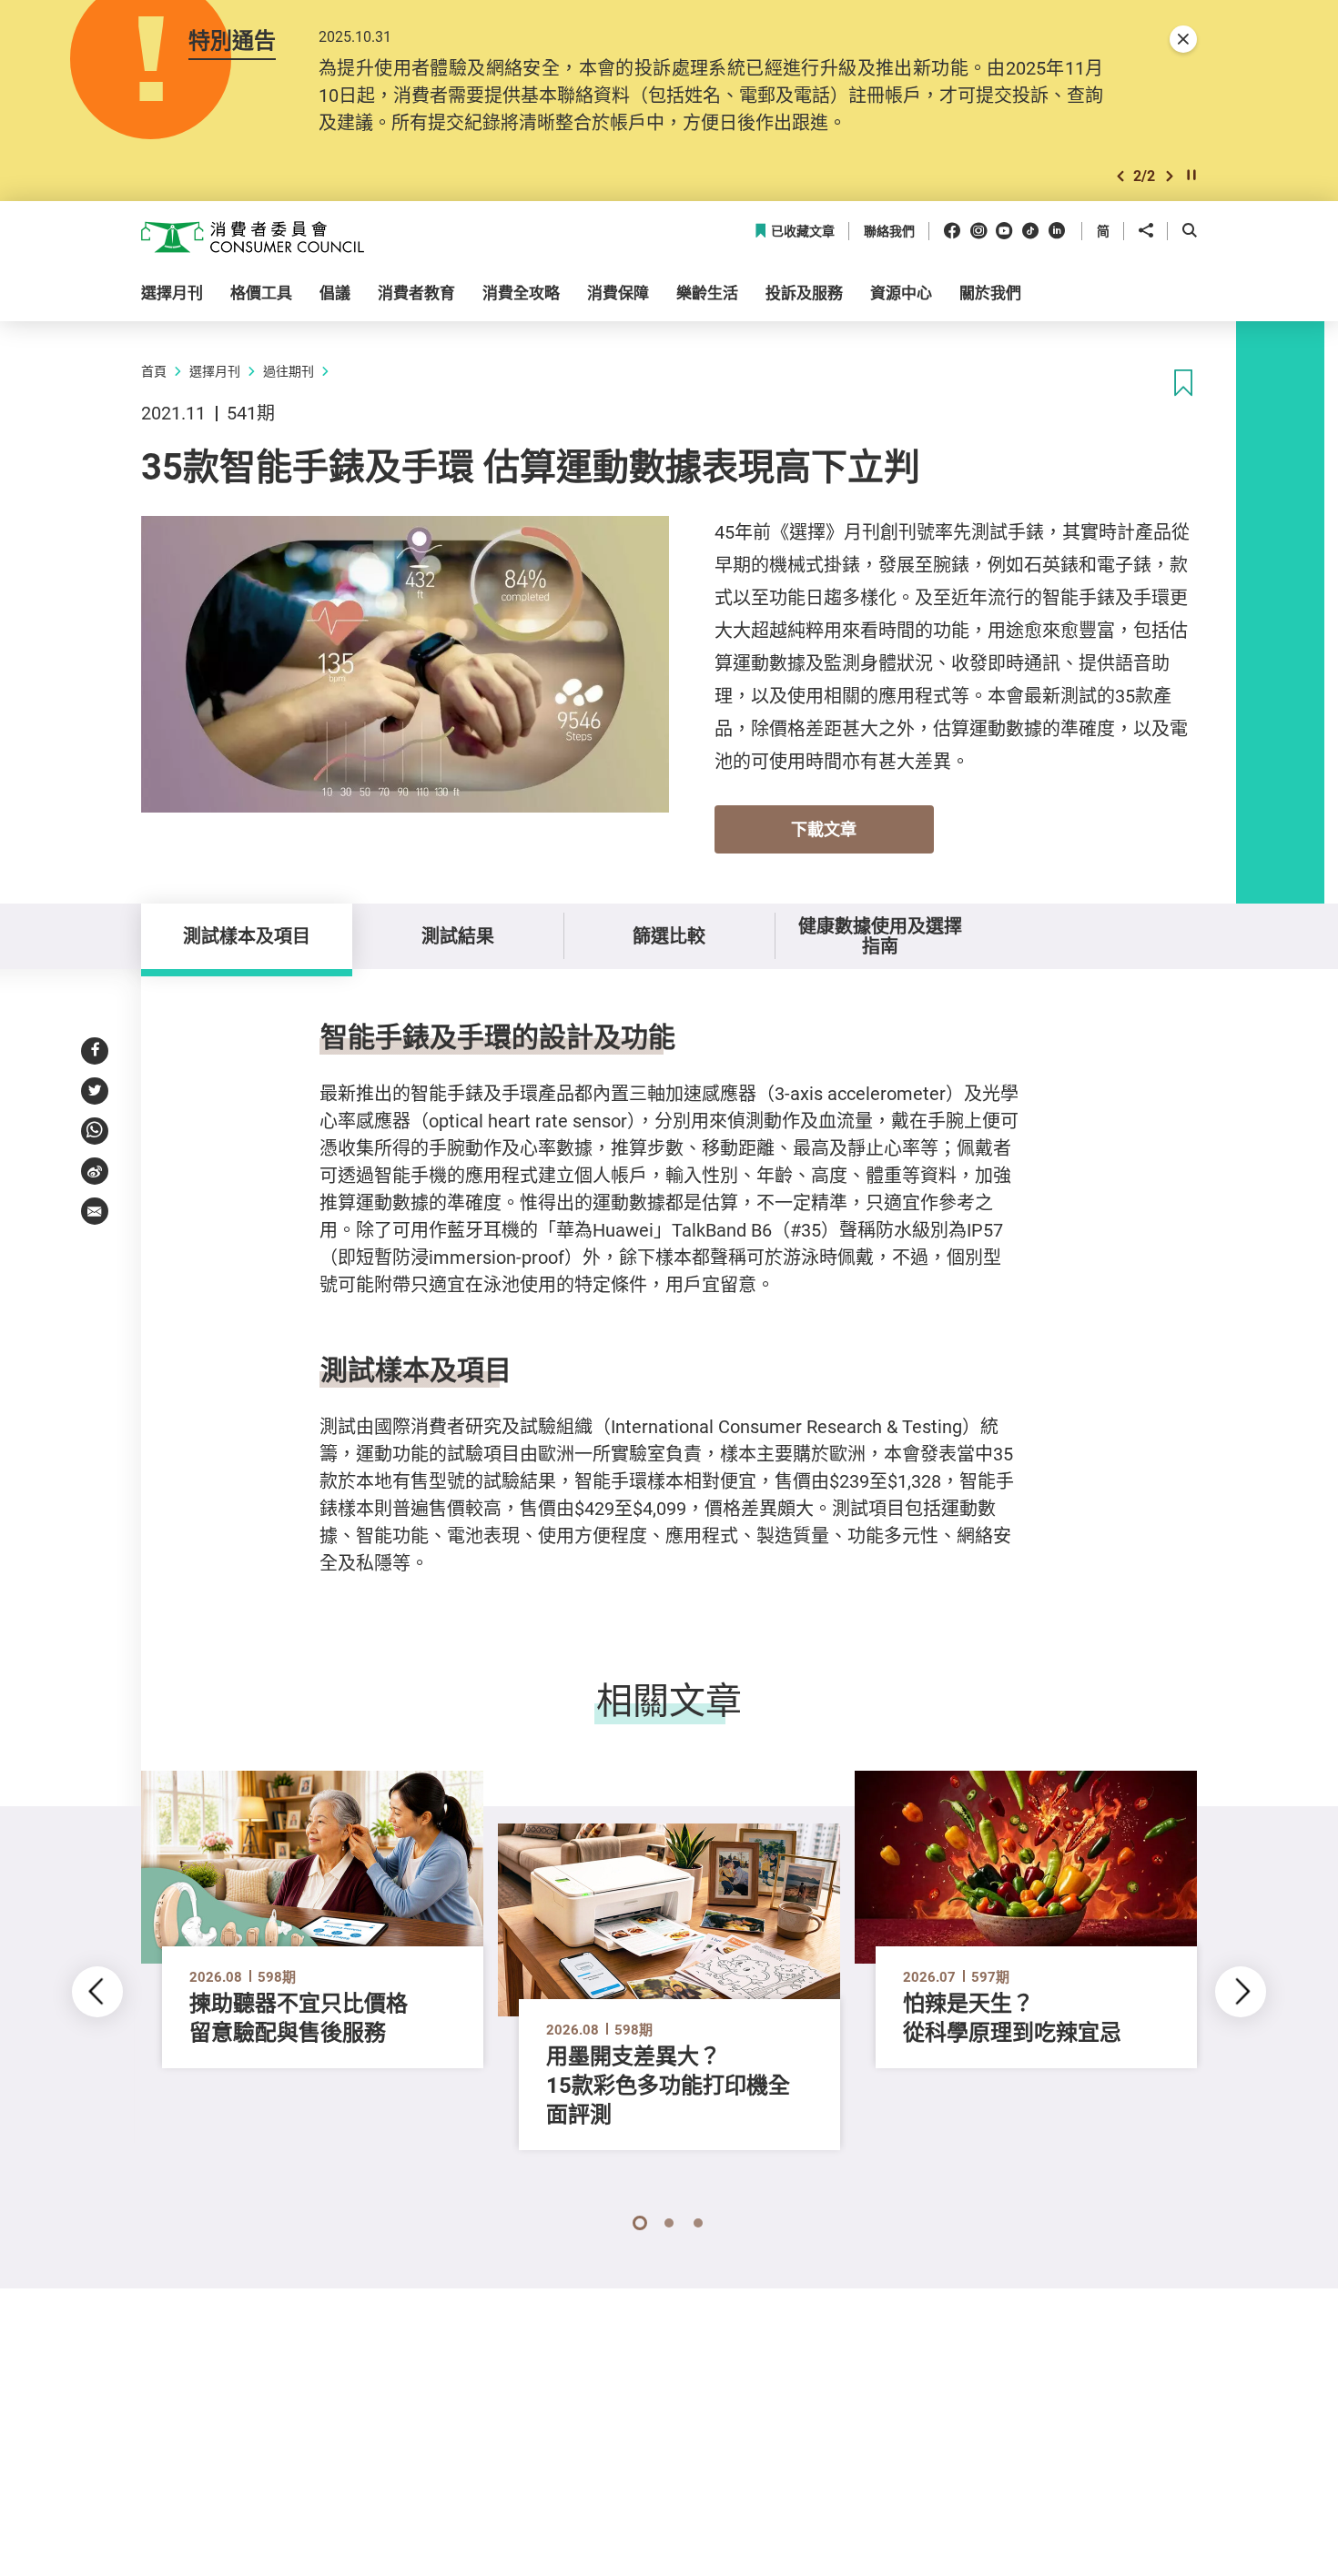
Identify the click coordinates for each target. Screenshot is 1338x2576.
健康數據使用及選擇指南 (880, 936)
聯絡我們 (889, 232)
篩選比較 (669, 936)
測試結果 (458, 936)
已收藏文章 (803, 232)
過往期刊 (289, 371)
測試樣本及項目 (247, 936)
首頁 (154, 371)
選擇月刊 (215, 371)
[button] (1120, 176)
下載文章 (824, 829)
